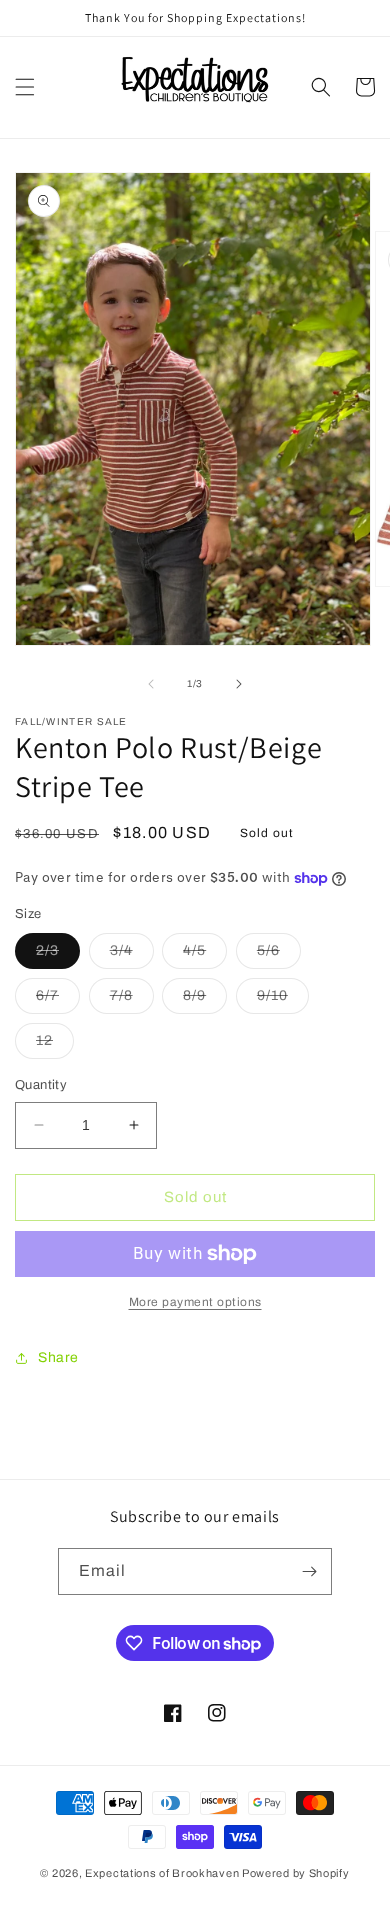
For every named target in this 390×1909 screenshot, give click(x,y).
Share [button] (58, 1357)
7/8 (132, 1000)
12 (55, 1045)
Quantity (41, 1085)
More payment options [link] (195, 1302)
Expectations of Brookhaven (163, 1873)
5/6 (279, 955)
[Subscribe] (309, 1571)
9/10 (283, 1000)
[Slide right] (239, 684)
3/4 (132, 955)
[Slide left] (151, 684)
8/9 (205, 1000)
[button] (25, 87)
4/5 (205, 955)
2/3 (58, 955)
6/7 (58, 1000)
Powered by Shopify (296, 1873)
